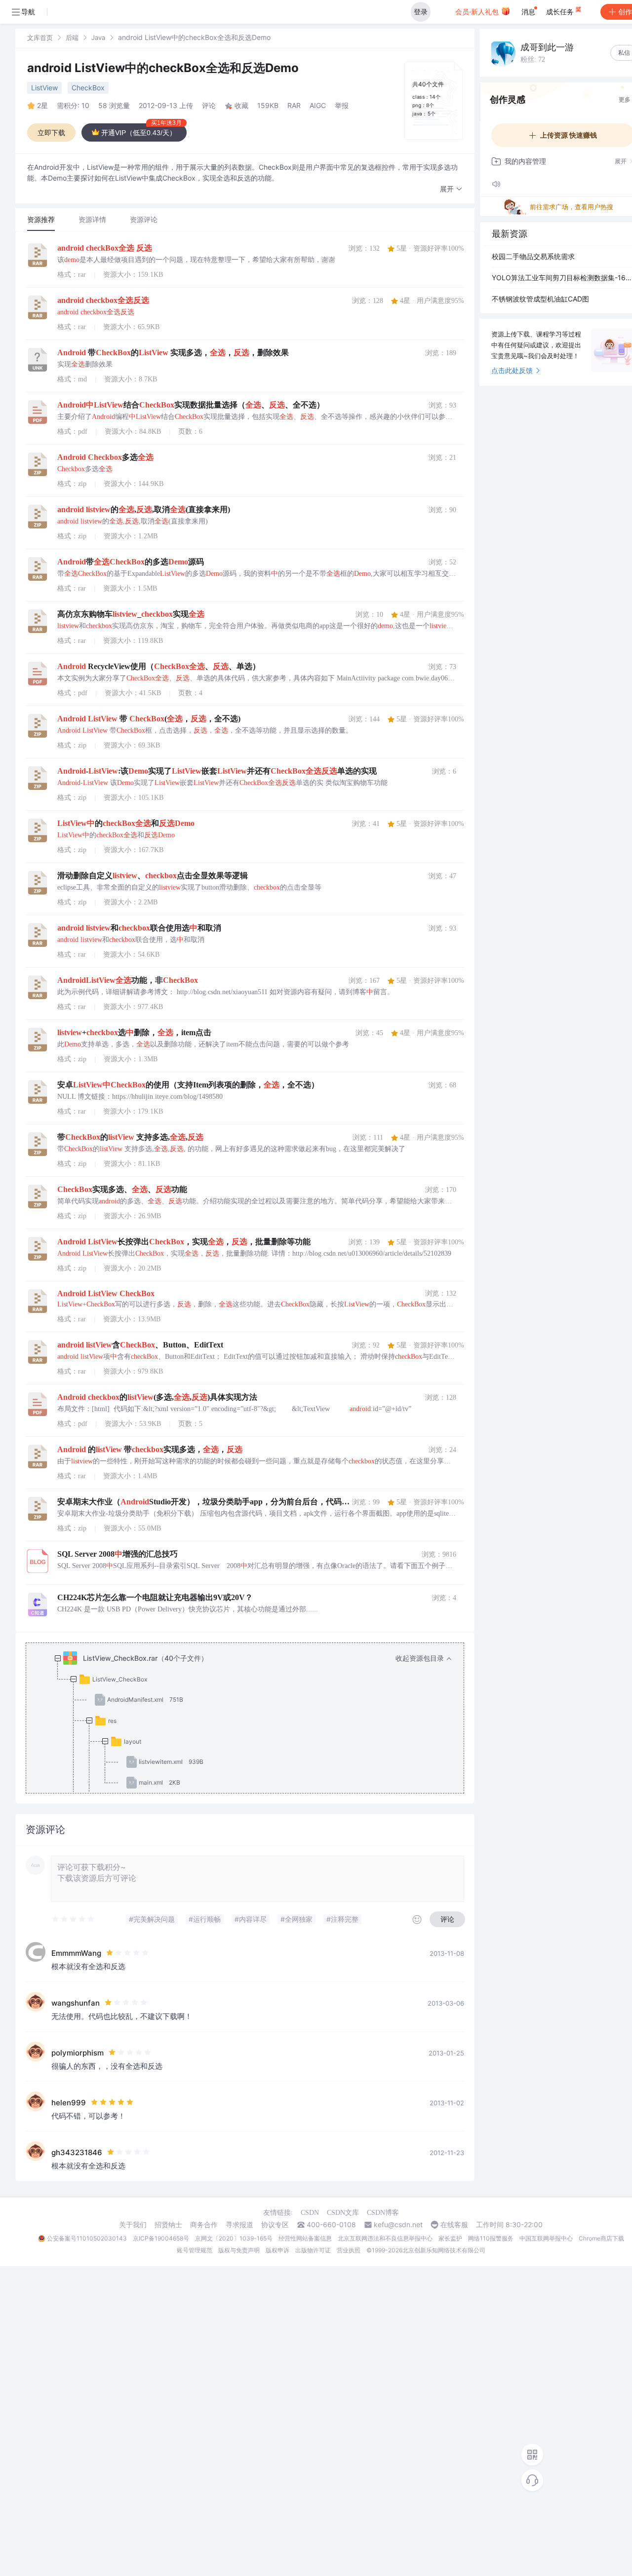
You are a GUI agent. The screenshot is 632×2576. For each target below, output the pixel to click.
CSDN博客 (383, 2213)
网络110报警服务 (491, 2238)
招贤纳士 (168, 2225)
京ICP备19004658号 (161, 2238)
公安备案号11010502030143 (87, 2238)
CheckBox (88, 88)
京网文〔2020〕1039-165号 (234, 2238)
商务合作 (204, 2225)
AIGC (318, 105)
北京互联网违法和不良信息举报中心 (385, 2238)
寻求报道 (239, 2225)
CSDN (310, 2213)
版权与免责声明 (239, 2250)
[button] (451, 189)
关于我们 (133, 2225)
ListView (44, 88)
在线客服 (454, 2225)
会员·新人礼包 (478, 12)
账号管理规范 (195, 2250)
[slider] (74, 1919)
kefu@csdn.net (398, 2225)
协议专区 (275, 2225)
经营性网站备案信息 (305, 2238)
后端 (72, 37)
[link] (40, 37)
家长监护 (450, 2238)
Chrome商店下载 (601, 2238)
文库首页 (40, 37)
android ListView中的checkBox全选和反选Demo (163, 68)
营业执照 (349, 2250)
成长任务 (561, 12)
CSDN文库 (343, 2213)
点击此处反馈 (512, 370)
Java (98, 37)
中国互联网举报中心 (546, 2238)
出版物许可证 (313, 2250)
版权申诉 (277, 2250)
